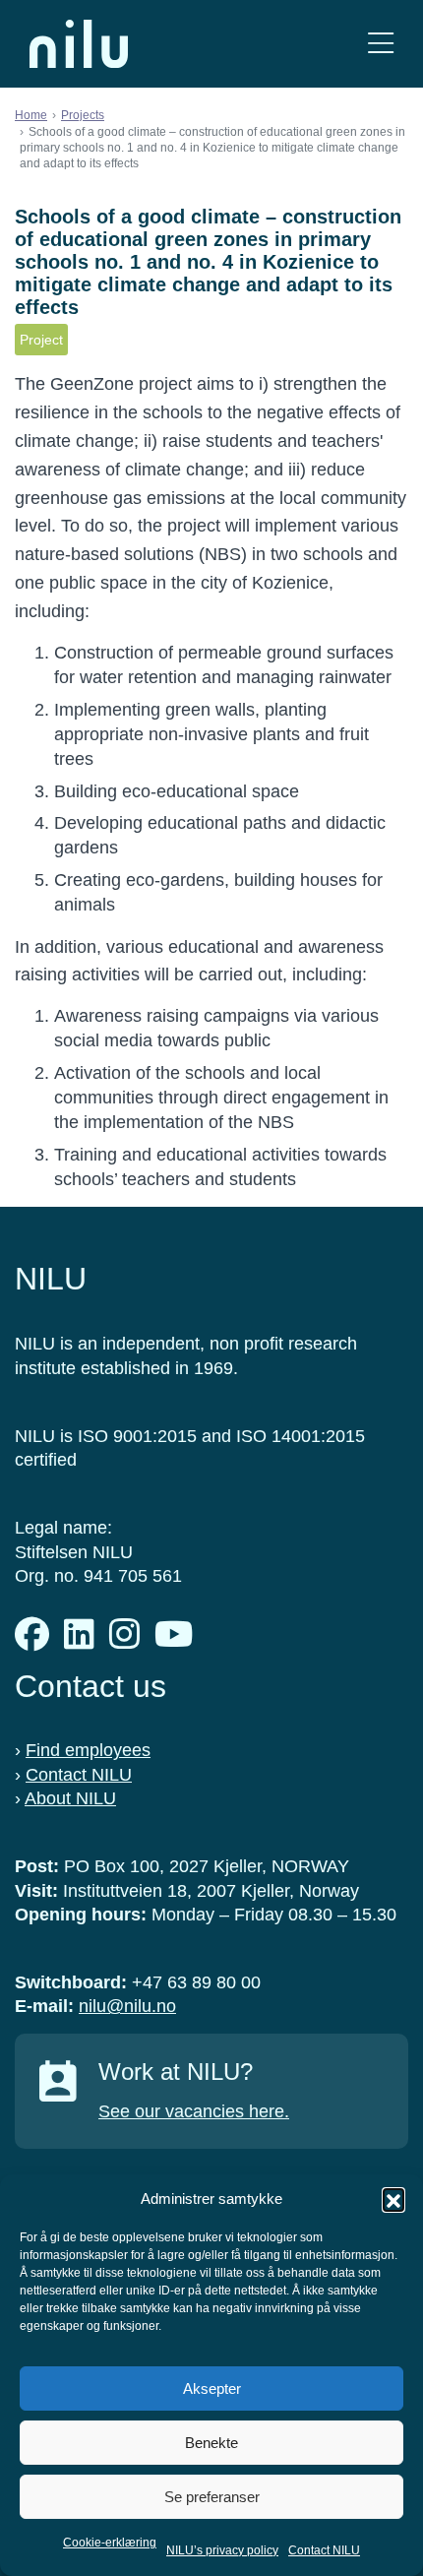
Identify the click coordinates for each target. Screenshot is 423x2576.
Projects (83, 115)
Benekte (211, 2443)
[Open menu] (381, 44)
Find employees (88, 1750)
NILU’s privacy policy (222, 2550)
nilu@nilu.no (127, 2006)
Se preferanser (212, 2497)
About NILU (70, 1798)
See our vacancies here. (194, 2111)
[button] (393, 2199)
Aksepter (212, 2388)
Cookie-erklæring (110, 2543)
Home (31, 115)
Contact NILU (324, 2550)
